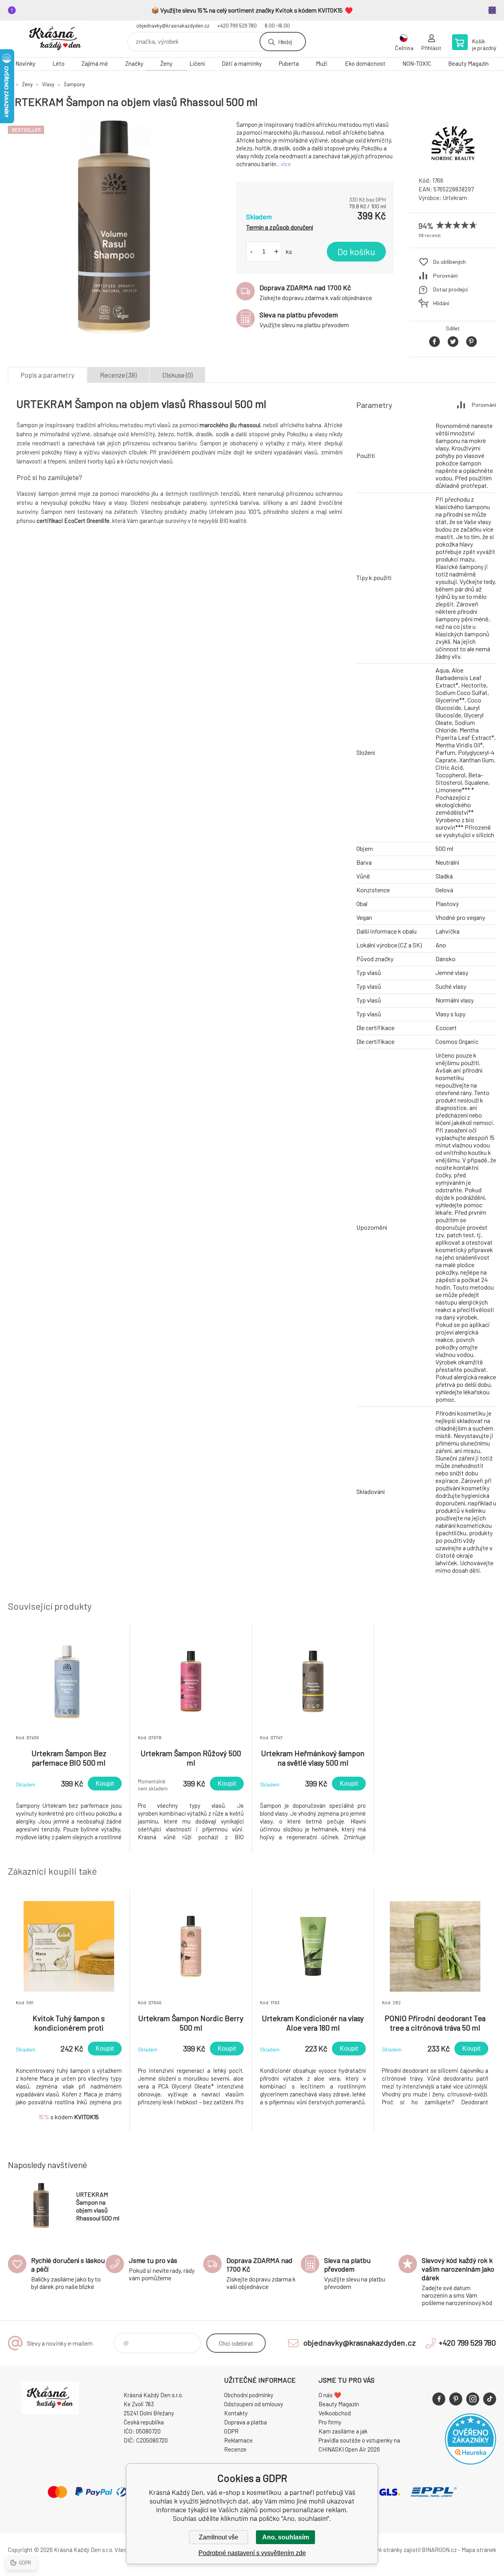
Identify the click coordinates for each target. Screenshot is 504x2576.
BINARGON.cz (439, 2550)
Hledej (285, 42)
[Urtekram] (453, 163)
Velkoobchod (335, 2413)
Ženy (166, 63)
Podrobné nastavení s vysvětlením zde (252, 2553)
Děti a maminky (242, 63)
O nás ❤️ (330, 2395)
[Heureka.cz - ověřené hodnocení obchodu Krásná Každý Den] (471, 2462)
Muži (322, 63)
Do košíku (356, 252)
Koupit (105, 1784)
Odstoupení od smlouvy (254, 2404)
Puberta (289, 63)
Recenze (235, 2449)
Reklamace (238, 2440)
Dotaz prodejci (450, 289)
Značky (134, 63)
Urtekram (455, 198)
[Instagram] (473, 2399)
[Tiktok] (490, 2399)
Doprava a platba (246, 2422)
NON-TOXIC (417, 63)
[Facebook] (439, 2399)
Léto (58, 63)
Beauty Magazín (468, 63)
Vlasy (48, 84)
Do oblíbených (449, 262)
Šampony (74, 84)
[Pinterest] (456, 2399)
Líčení (197, 63)
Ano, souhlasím (286, 2537)
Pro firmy (330, 2422)
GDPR (231, 2431)
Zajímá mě (95, 63)
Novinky (25, 63)
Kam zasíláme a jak (343, 2431)
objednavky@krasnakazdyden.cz (173, 26)
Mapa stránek (479, 2550)
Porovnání (445, 275)
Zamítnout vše (219, 2537)
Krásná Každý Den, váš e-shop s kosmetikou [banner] (55, 39)
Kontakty (236, 2413)
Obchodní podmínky (249, 2395)
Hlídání (441, 303)
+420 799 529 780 (237, 26)
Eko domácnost (365, 63)
